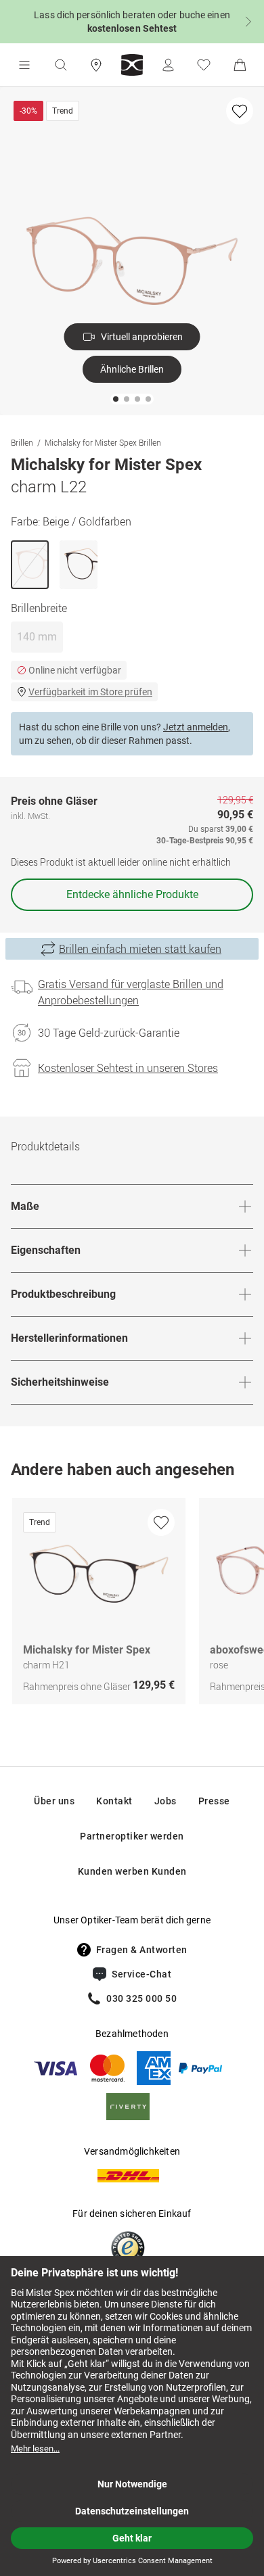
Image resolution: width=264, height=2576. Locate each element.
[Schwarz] (79, 565)
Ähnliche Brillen (132, 369)
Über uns (54, 1801)
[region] (132, 1605)
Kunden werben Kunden (132, 1871)
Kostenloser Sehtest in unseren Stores (128, 1068)
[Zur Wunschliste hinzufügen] (240, 111)
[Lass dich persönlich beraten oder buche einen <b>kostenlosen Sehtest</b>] (132, 22)
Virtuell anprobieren (142, 337)
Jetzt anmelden (196, 727)
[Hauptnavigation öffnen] (24, 65)
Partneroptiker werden (132, 1836)
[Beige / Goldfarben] (30, 565)
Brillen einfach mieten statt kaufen (140, 949)
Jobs (166, 1801)
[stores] (96, 65)
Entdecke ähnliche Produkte (132, 894)
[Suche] (60, 65)
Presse (214, 1801)
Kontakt (114, 1801)
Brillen (22, 442)
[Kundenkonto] (168, 65)
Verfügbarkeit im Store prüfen (90, 692)
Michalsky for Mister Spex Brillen (103, 442)
